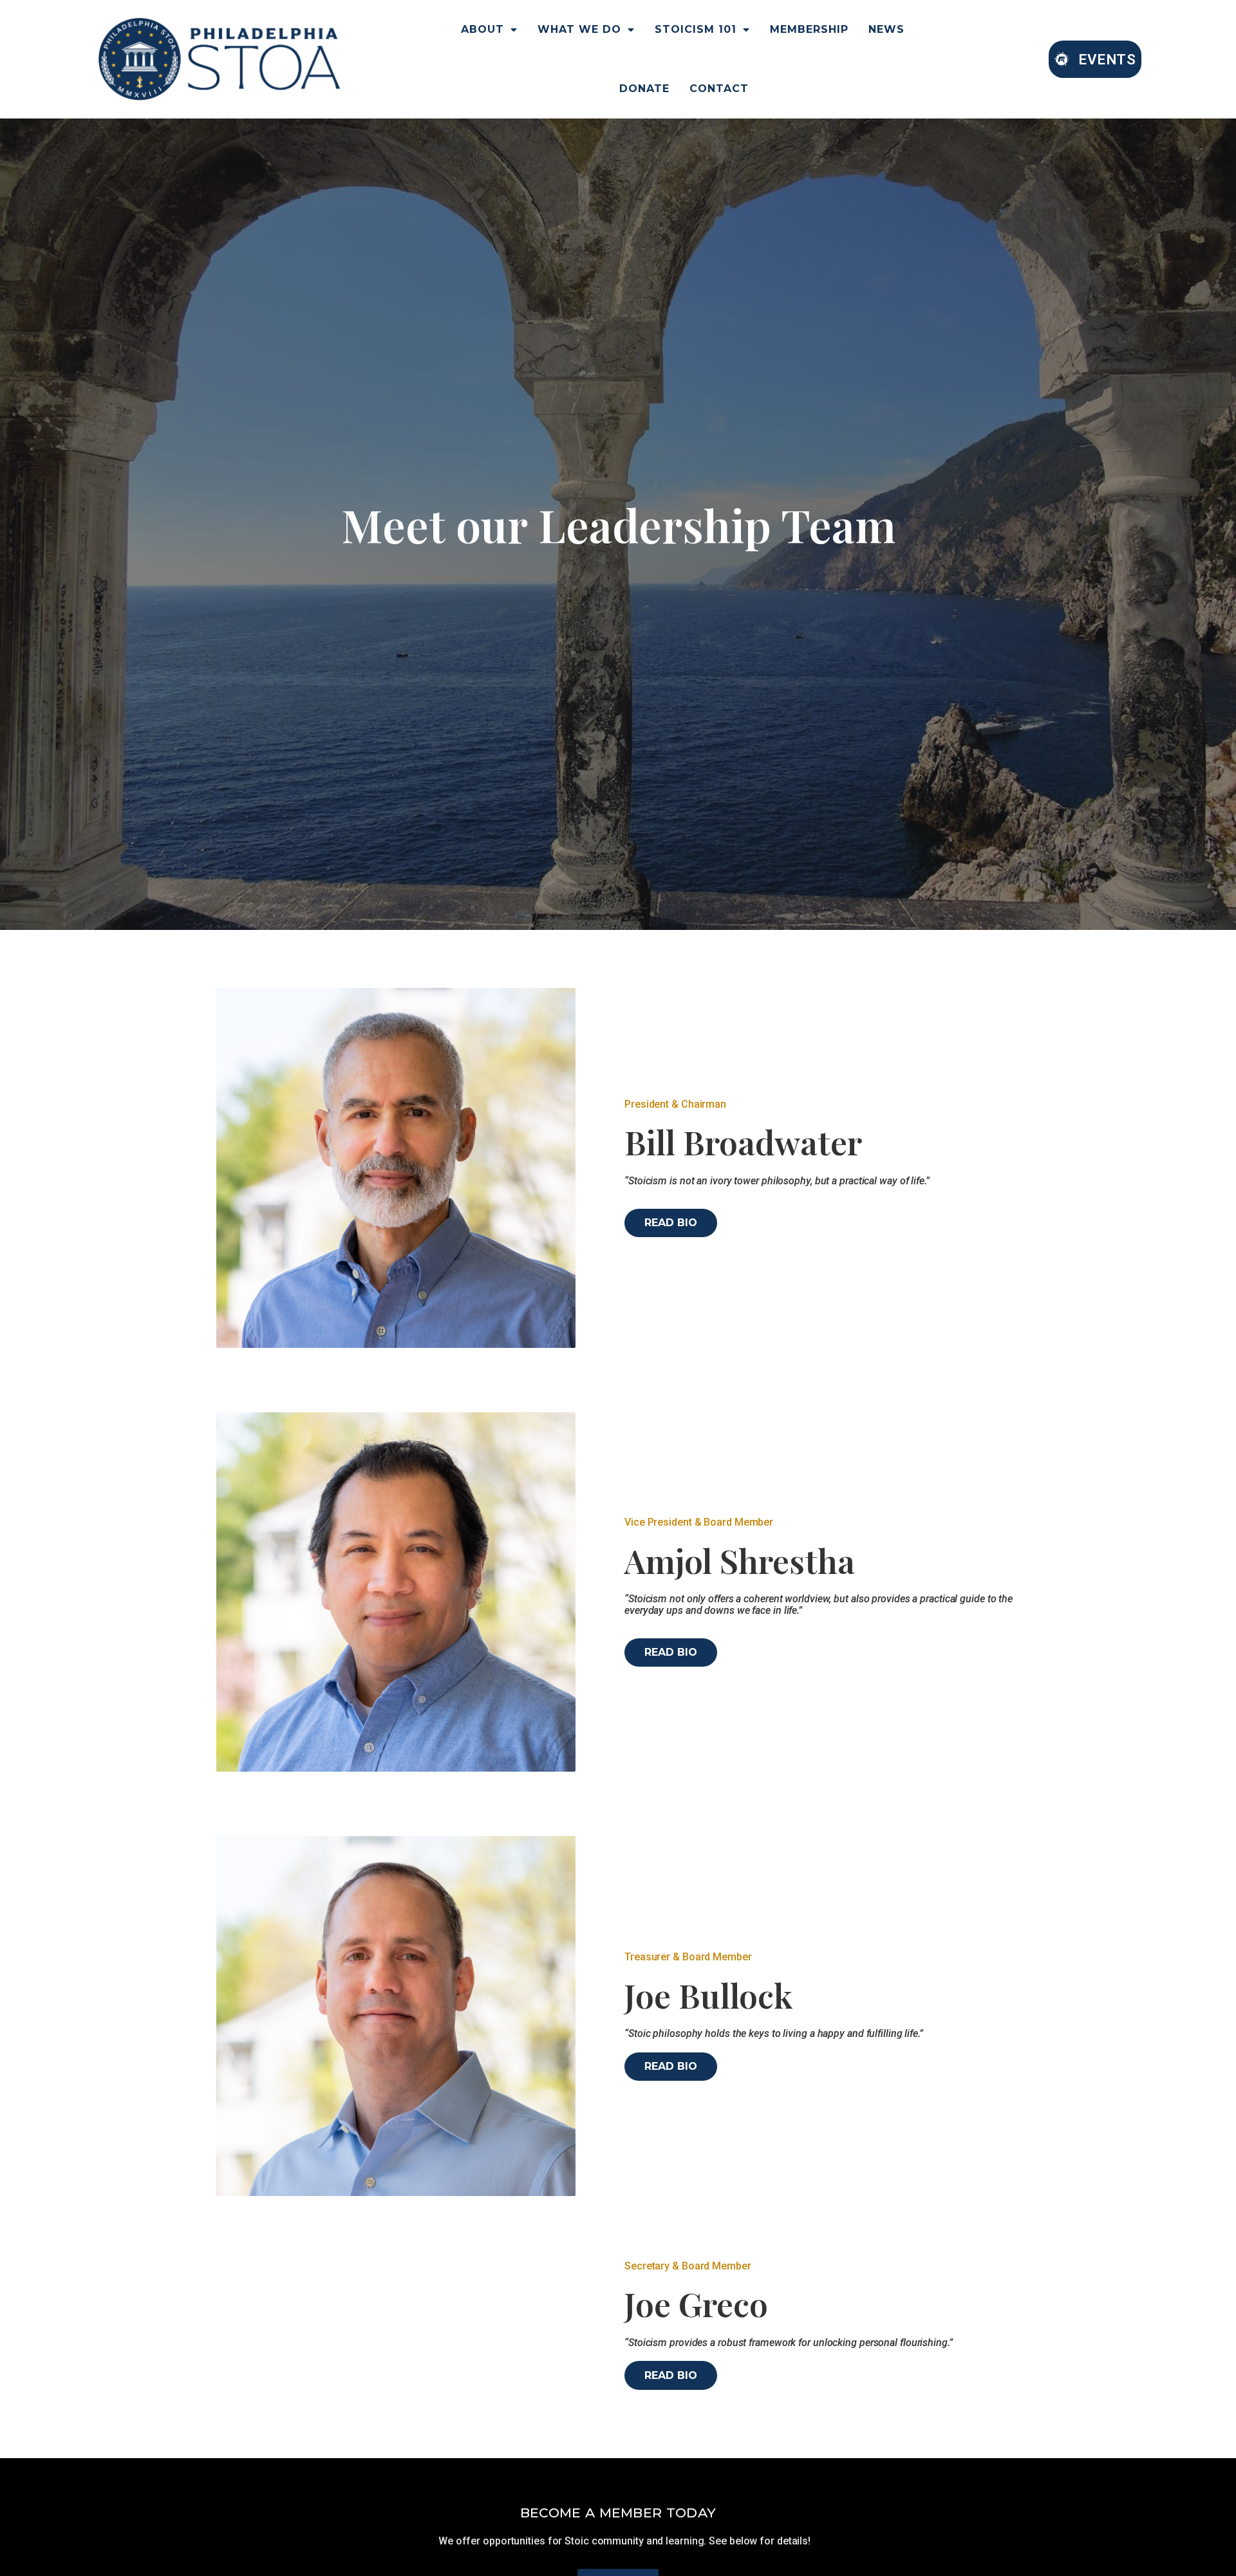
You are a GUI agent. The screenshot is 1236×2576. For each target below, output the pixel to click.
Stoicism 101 (696, 29)
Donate (644, 89)
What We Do (579, 29)
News (886, 29)
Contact (719, 89)
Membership (809, 29)
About (482, 29)
